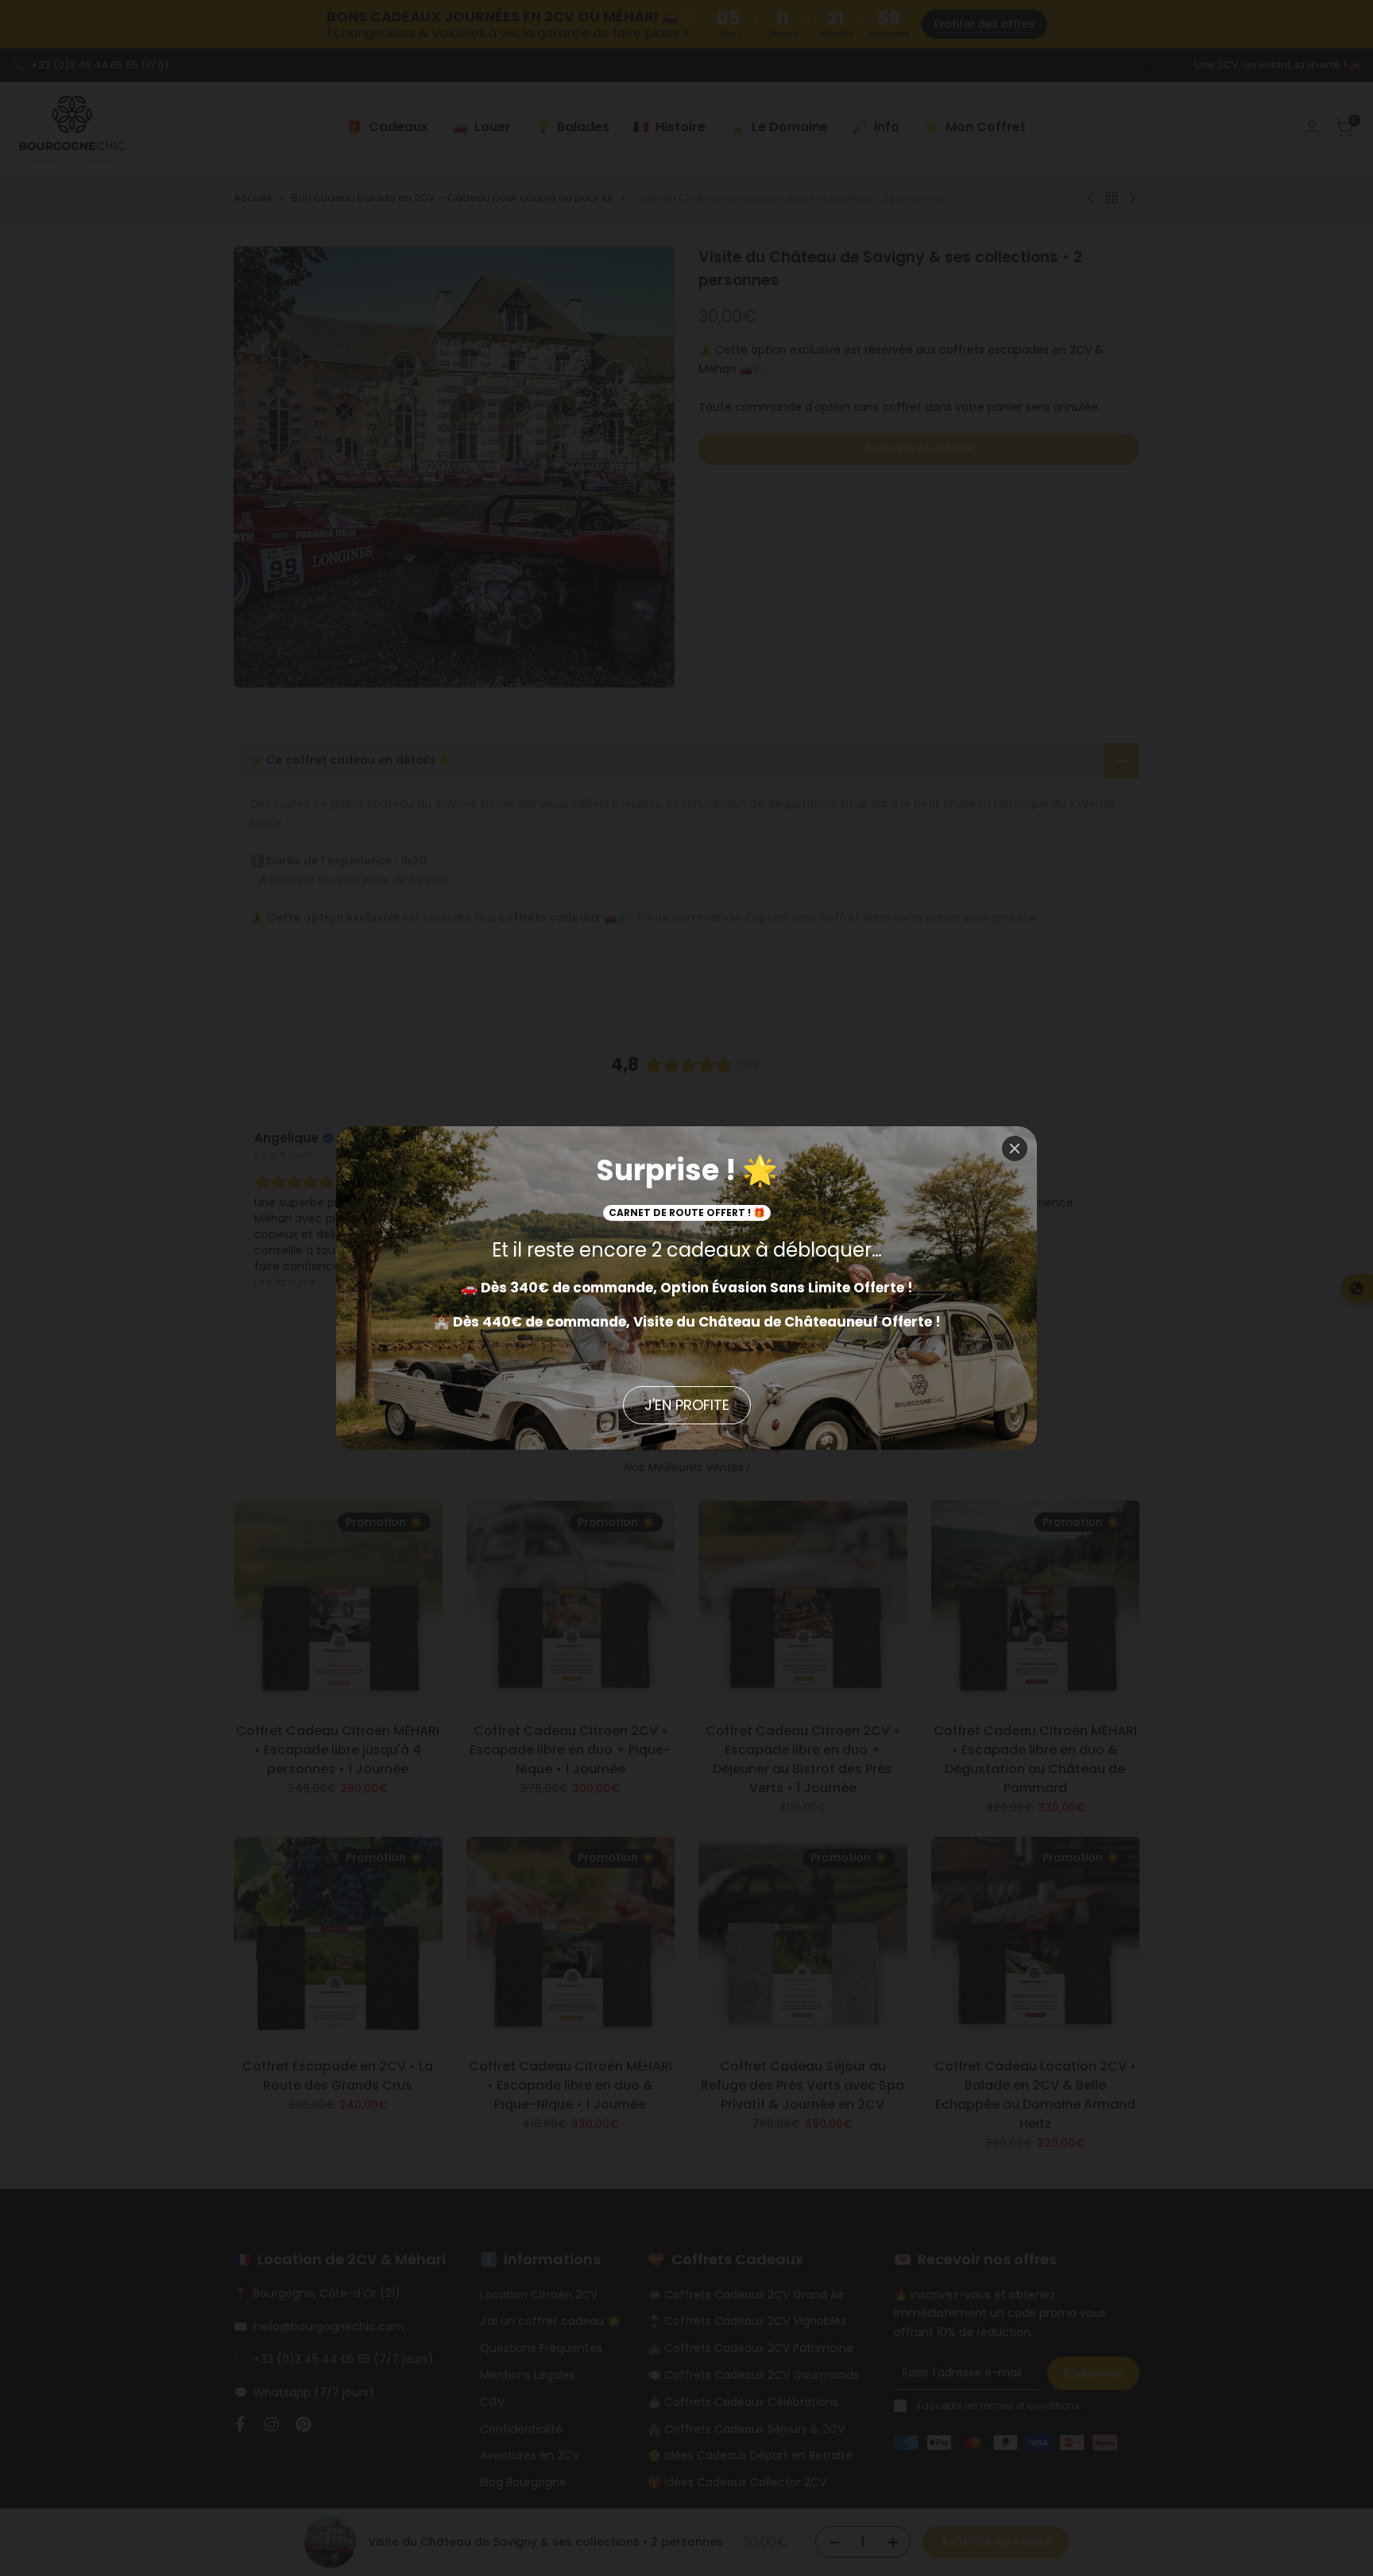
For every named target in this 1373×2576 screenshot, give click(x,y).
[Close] (1015, 1149)
